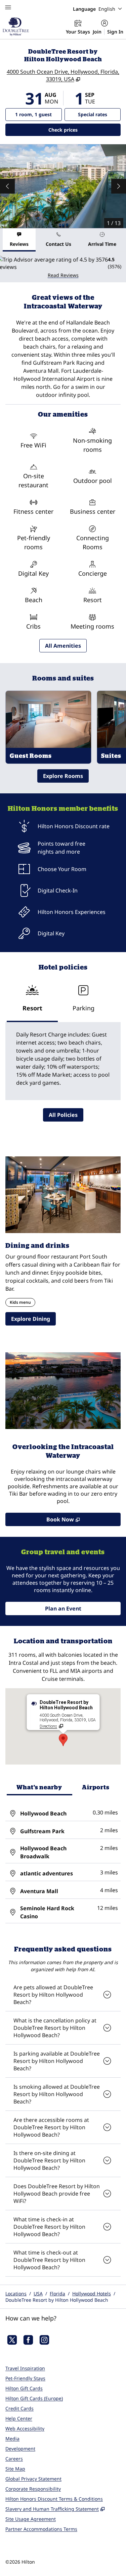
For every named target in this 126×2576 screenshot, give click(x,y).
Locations (16, 2294)
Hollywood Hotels (92, 2294)
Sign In (115, 32)
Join (97, 32)
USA (38, 2294)
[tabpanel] (63, 267)
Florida (57, 2294)
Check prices (80, 130)
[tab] (19, 240)
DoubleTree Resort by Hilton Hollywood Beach (57, 2300)
